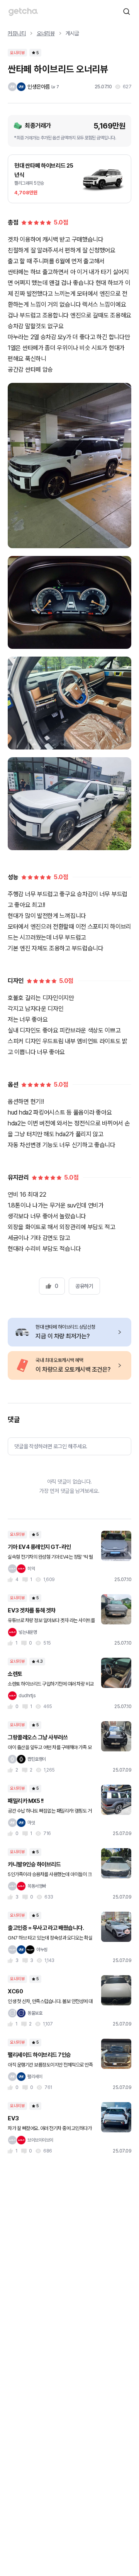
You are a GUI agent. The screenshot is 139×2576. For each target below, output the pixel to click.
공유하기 (84, 1286)
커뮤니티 (17, 33)
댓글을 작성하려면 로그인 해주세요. (51, 1446)
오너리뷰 (46, 33)
